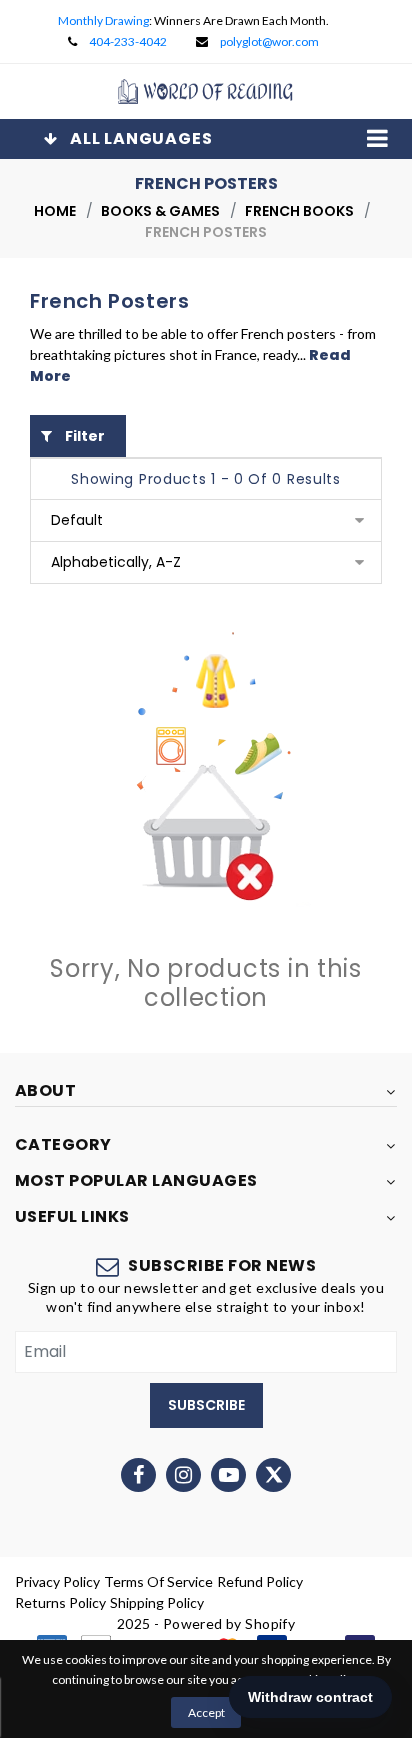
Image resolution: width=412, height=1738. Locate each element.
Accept (206, 1712)
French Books (299, 211)
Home (55, 211)
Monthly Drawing (103, 20)
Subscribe (206, 1405)
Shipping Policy (157, 1602)
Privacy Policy (57, 1581)
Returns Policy (60, 1602)
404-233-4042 (128, 41)
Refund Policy (260, 1581)
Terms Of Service (158, 1581)
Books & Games (160, 211)
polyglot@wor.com (269, 41)
